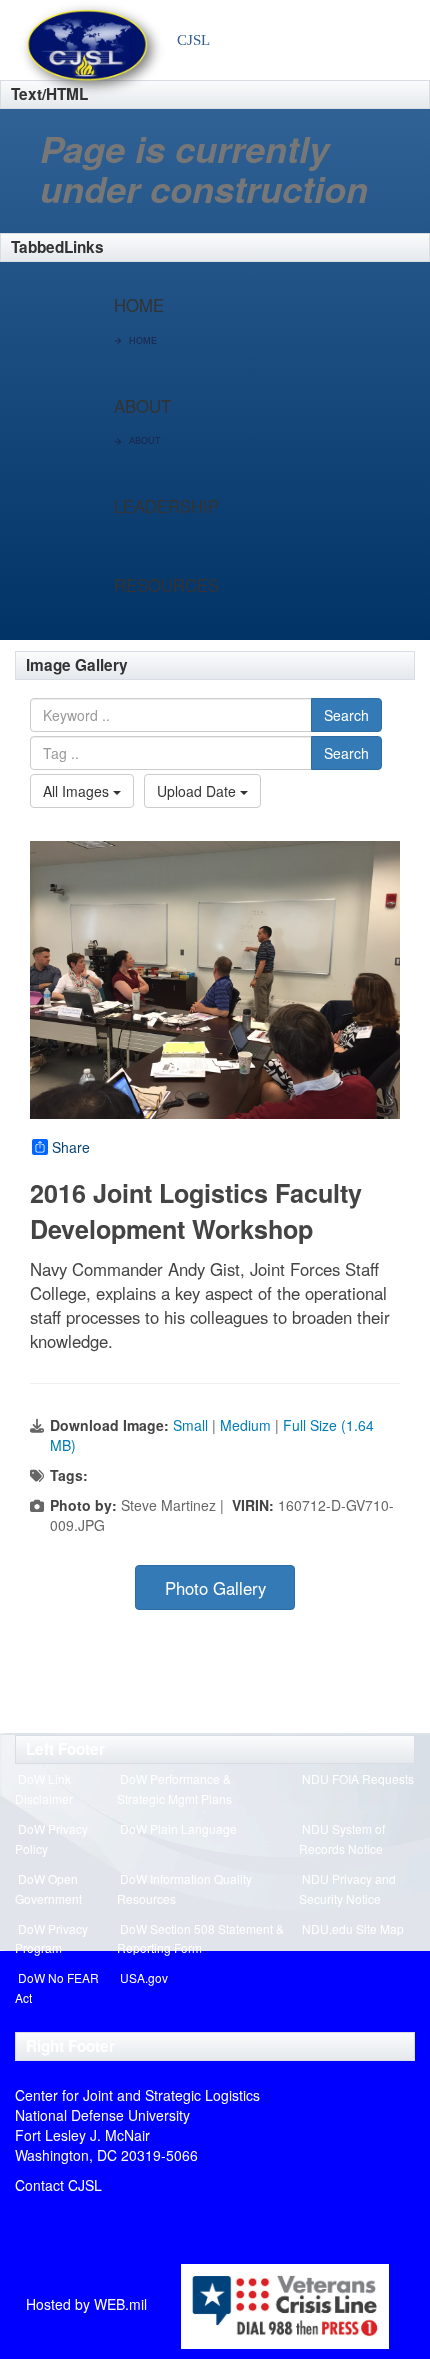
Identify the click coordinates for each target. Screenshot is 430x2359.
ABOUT (145, 441)
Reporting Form (159, 1947)
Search (346, 715)
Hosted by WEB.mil (86, 2304)
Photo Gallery (215, 1588)
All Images (78, 791)
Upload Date (198, 791)
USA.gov (144, 1977)
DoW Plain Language (178, 1828)
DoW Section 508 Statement (196, 1928)
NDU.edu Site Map (353, 1928)
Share (71, 1147)
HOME (143, 341)
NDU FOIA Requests (358, 1778)
